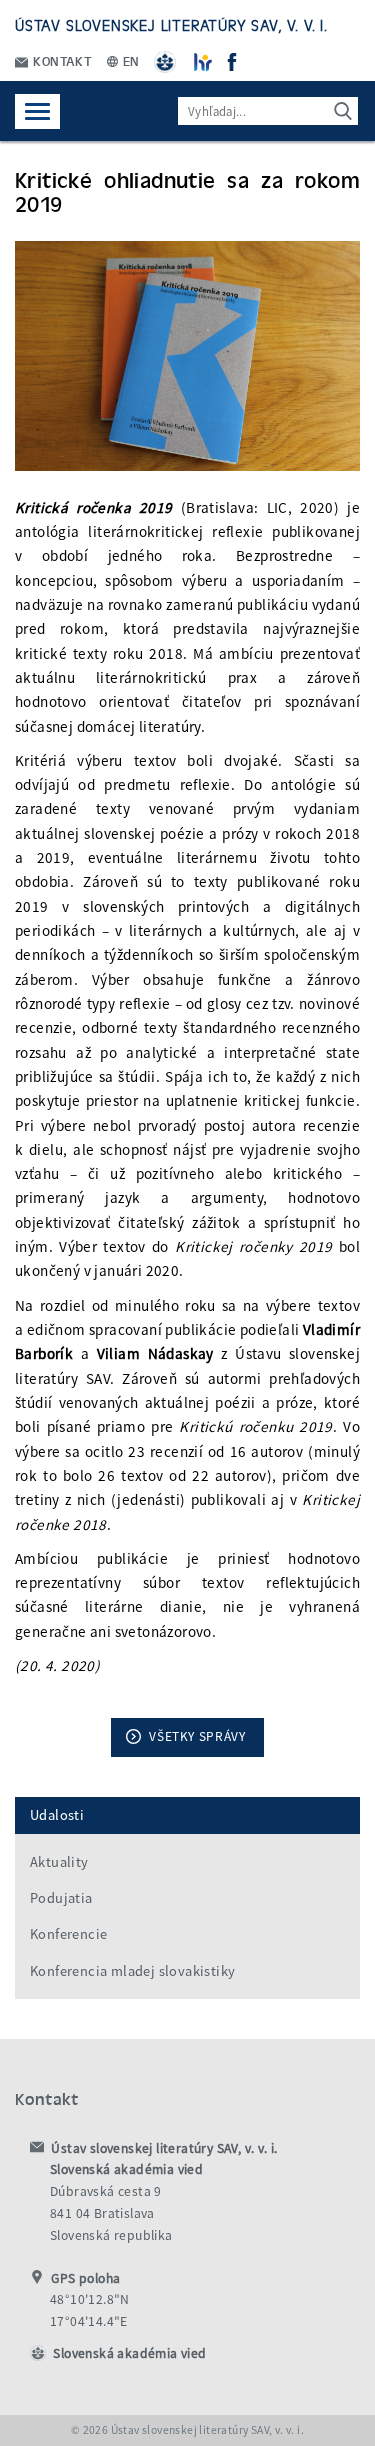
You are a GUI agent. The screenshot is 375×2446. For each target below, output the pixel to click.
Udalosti (57, 1815)
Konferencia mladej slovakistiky (132, 1971)
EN (130, 60)
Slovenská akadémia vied (129, 2353)
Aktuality (59, 1862)
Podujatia (61, 1898)
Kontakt (61, 60)
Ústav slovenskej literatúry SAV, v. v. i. (171, 24)
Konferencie (68, 1934)
